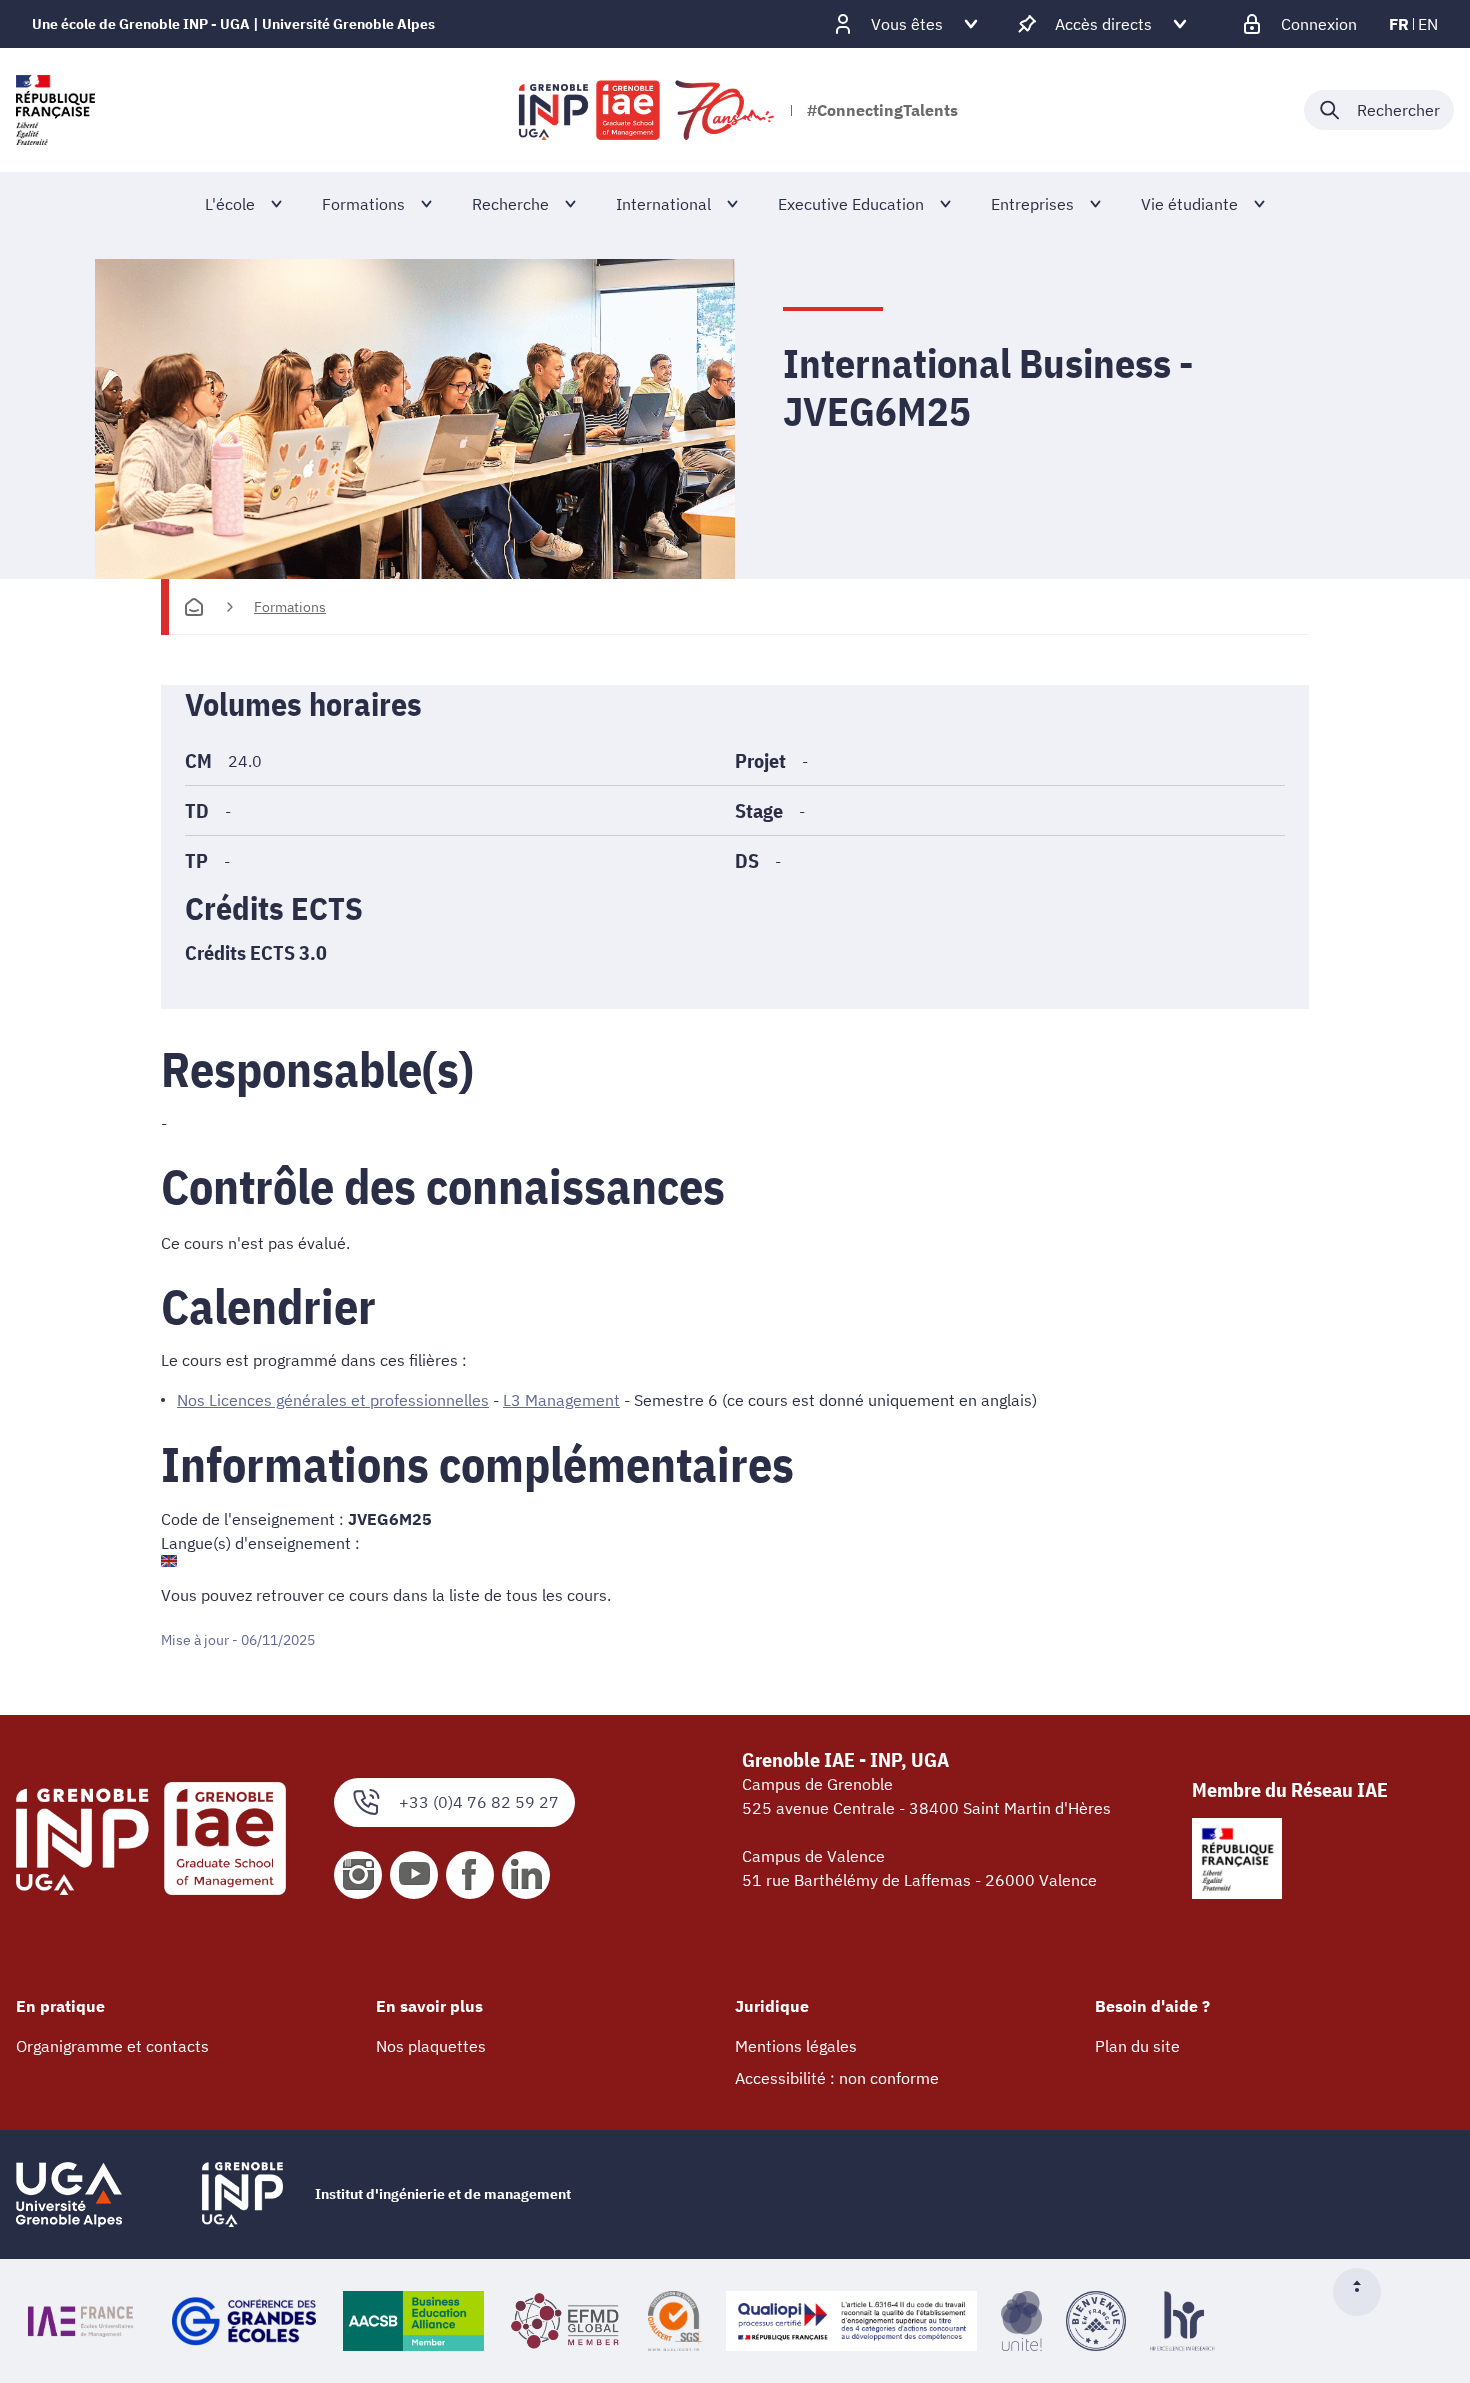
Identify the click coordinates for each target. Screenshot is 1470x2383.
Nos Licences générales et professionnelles (333, 1400)
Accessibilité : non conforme (837, 2078)
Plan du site (1137, 2046)
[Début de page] (1365, 2292)
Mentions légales (796, 2046)
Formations (290, 607)
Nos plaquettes (431, 2046)
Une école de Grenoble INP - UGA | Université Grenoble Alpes (233, 24)
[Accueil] (194, 607)
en (1428, 24)
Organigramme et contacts (112, 2046)
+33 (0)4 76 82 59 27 (479, 1802)
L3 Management (561, 1400)
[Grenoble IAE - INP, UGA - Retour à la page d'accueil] (648, 110)
